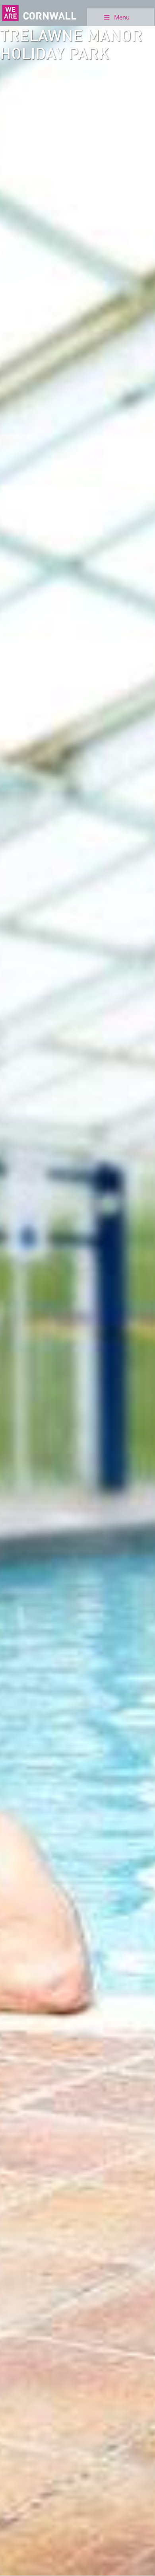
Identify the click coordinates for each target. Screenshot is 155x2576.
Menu (122, 17)
